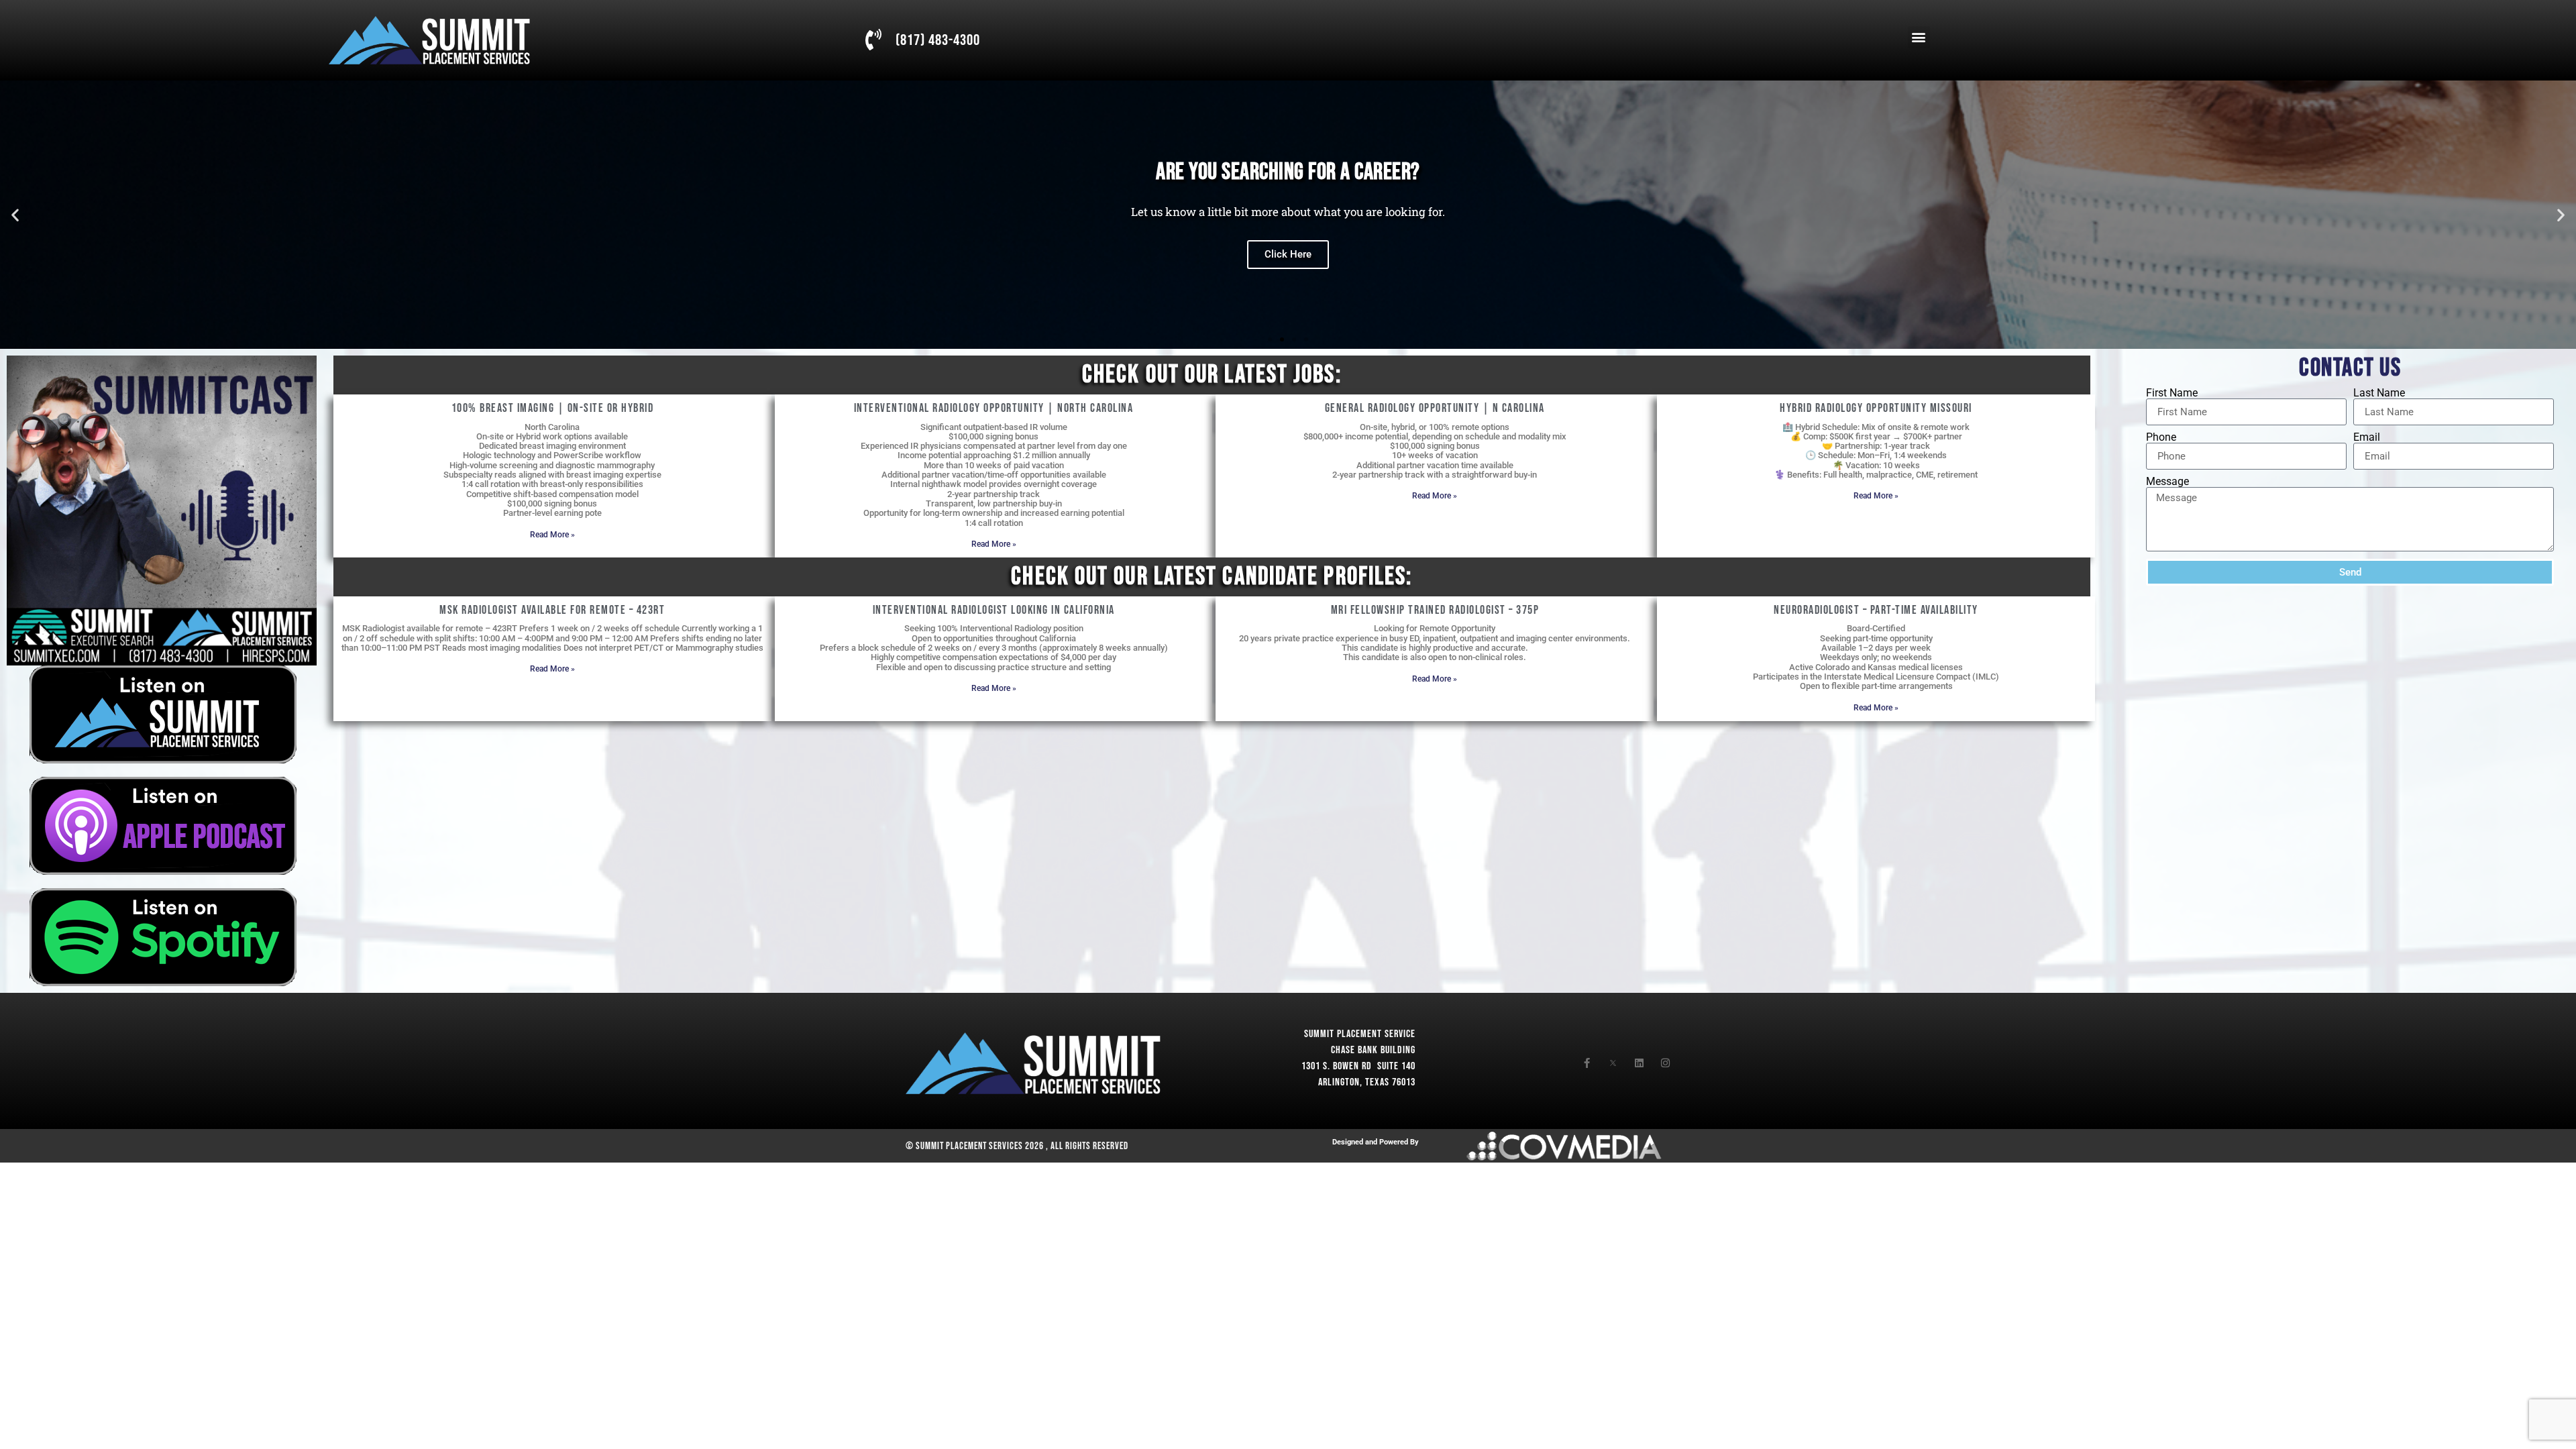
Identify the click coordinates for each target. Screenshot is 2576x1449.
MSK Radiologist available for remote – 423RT (552, 610)
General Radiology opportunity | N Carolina (1435, 408)
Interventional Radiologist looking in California (994, 610)
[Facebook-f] (1587, 1063)
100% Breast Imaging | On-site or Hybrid (553, 408)
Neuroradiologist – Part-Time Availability (1876, 610)
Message (2167, 482)
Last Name (2379, 393)
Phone (2161, 437)
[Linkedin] (1639, 1063)
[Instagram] (1665, 1063)
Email (2367, 437)
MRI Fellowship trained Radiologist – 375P (1435, 610)
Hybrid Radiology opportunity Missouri (1876, 408)
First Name (2172, 393)
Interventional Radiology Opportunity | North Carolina (994, 408)
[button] (1919, 37)
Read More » (552, 535)
